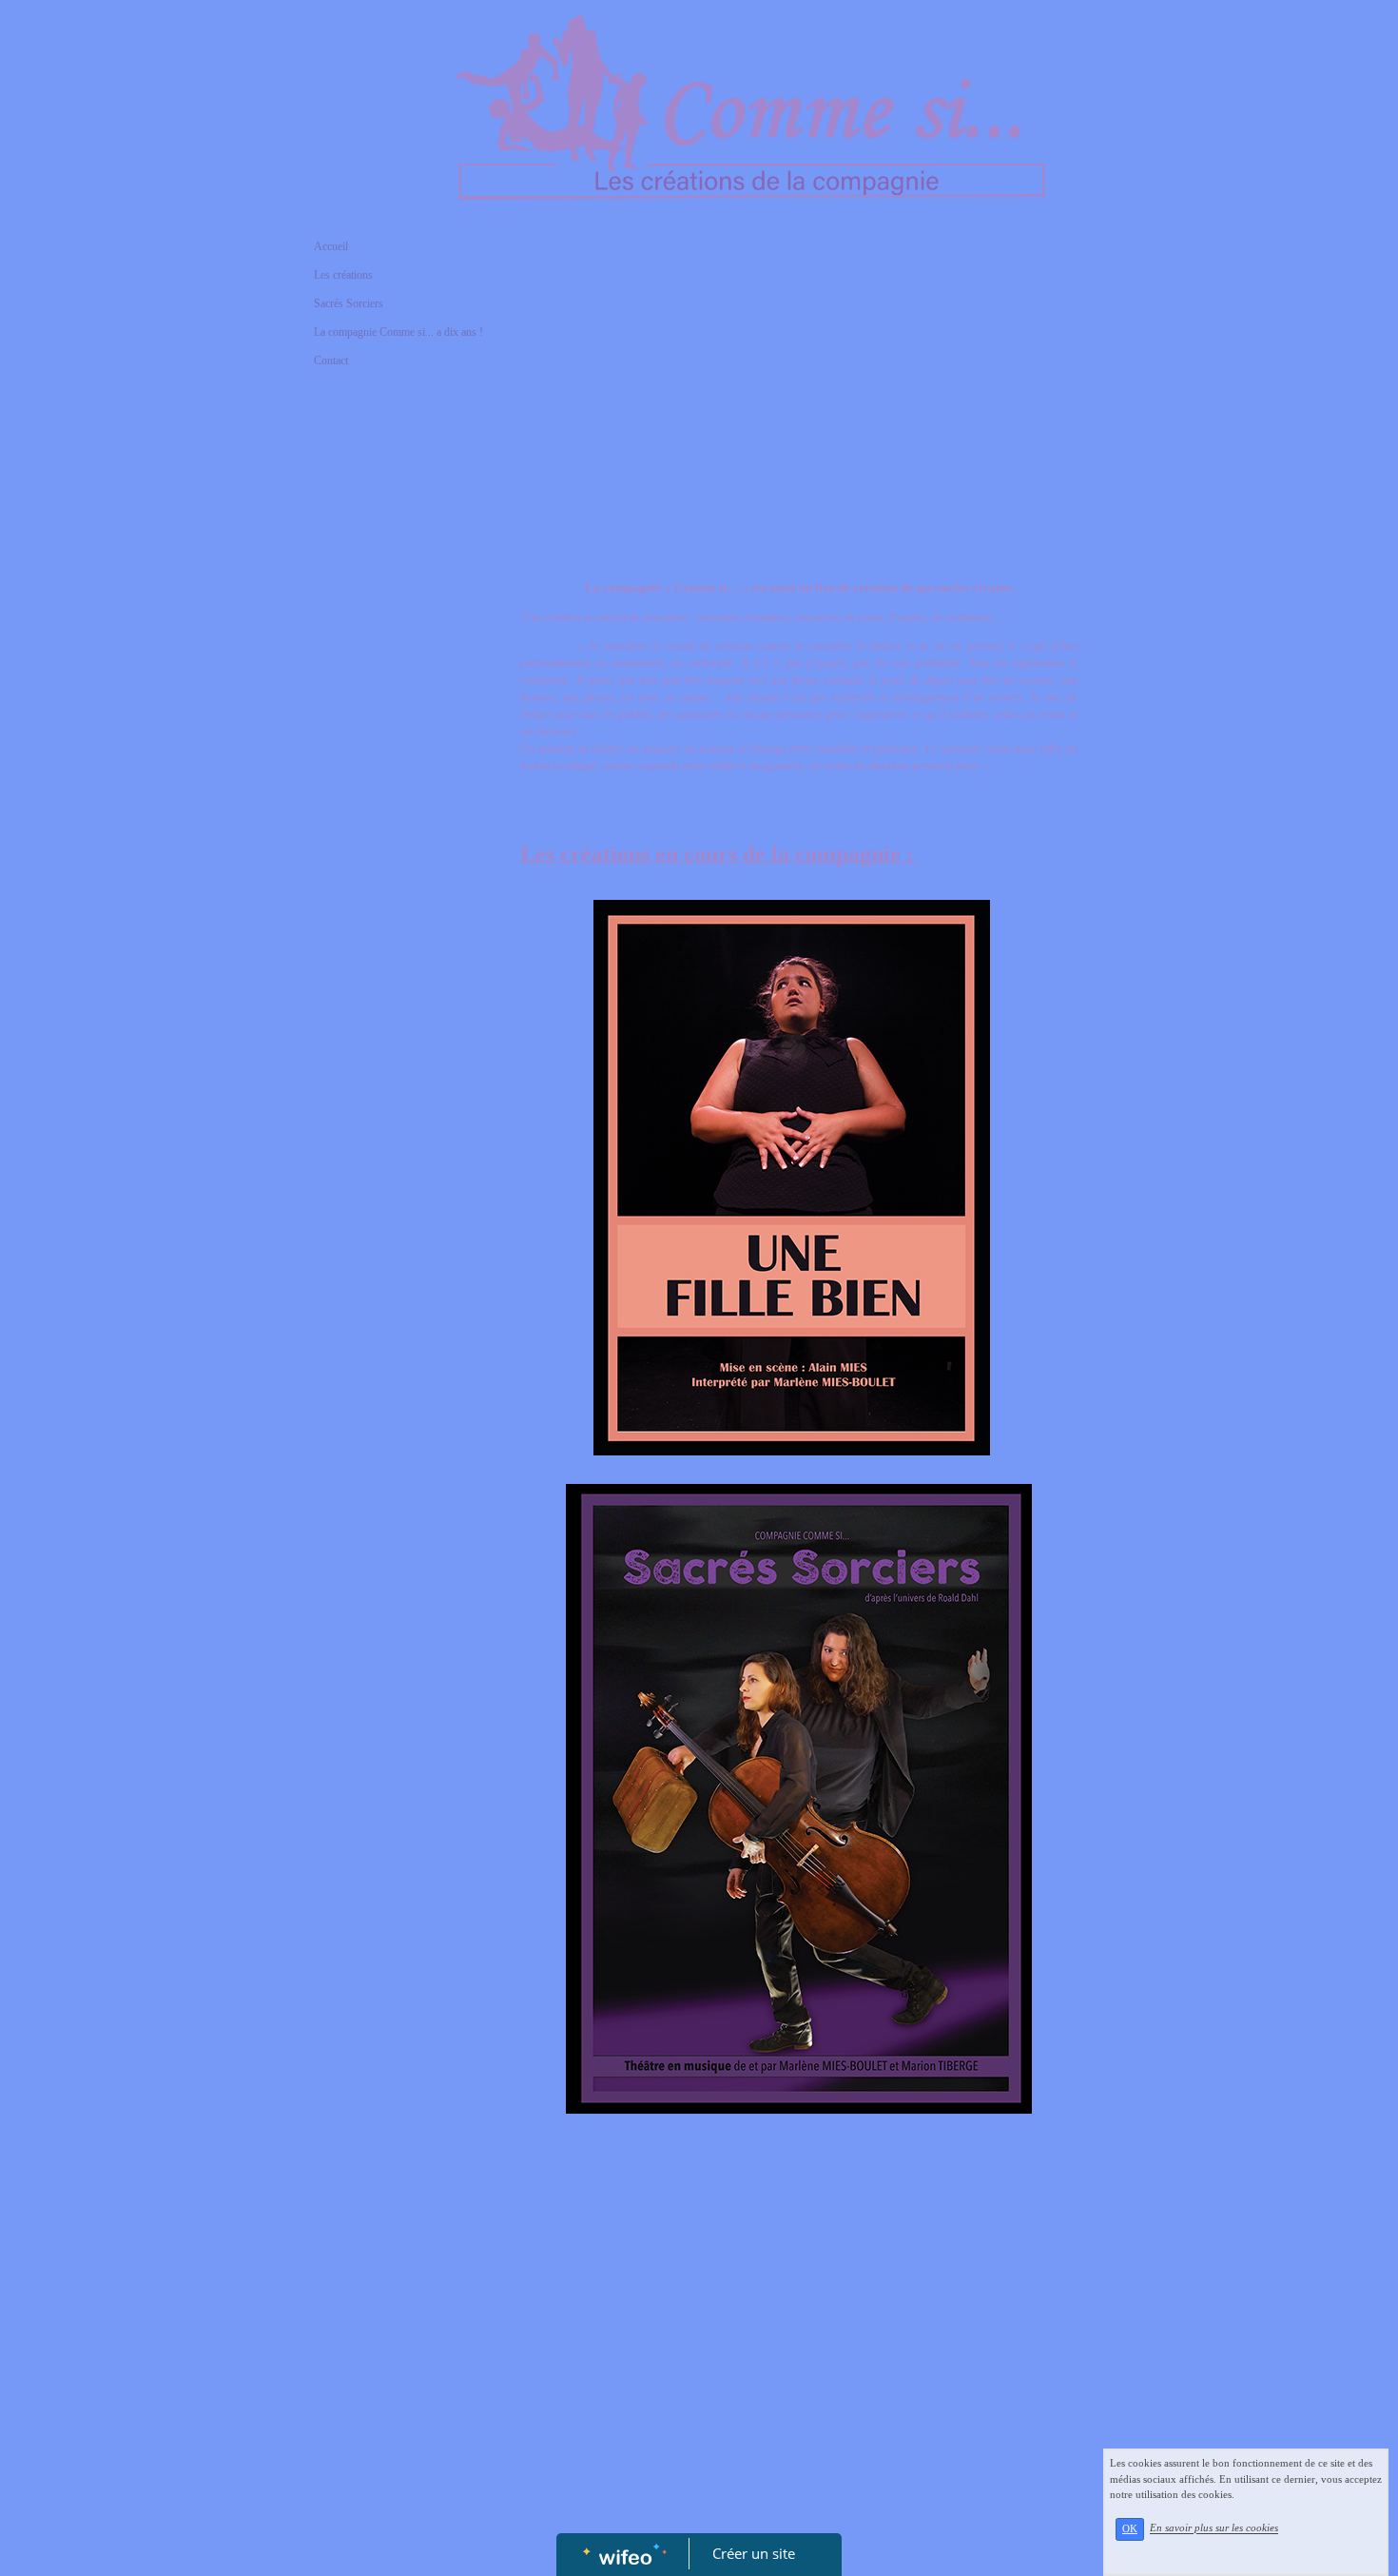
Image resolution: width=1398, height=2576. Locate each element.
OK (1130, 2529)
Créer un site (754, 2553)
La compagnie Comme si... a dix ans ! (398, 332)
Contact (331, 361)
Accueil (331, 246)
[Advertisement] (399, 765)
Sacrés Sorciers (349, 303)
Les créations (343, 275)
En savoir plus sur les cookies (1214, 2528)
